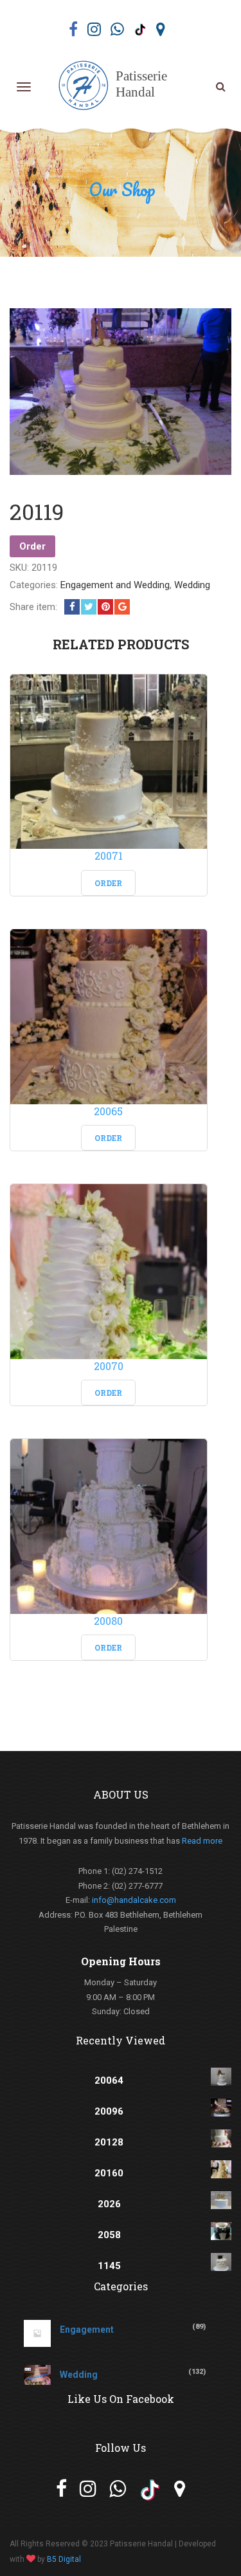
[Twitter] (89, 607)
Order (32, 546)
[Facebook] (72, 607)
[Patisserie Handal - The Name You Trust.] (118, 86)
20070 (109, 1366)
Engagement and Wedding (115, 585)
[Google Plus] (122, 607)
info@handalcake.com (134, 1900)
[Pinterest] (105, 607)
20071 (109, 856)
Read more (202, 1841)
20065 (108, 1111)
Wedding (192, 585)
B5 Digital (64, 2559)
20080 (108, 1621)
